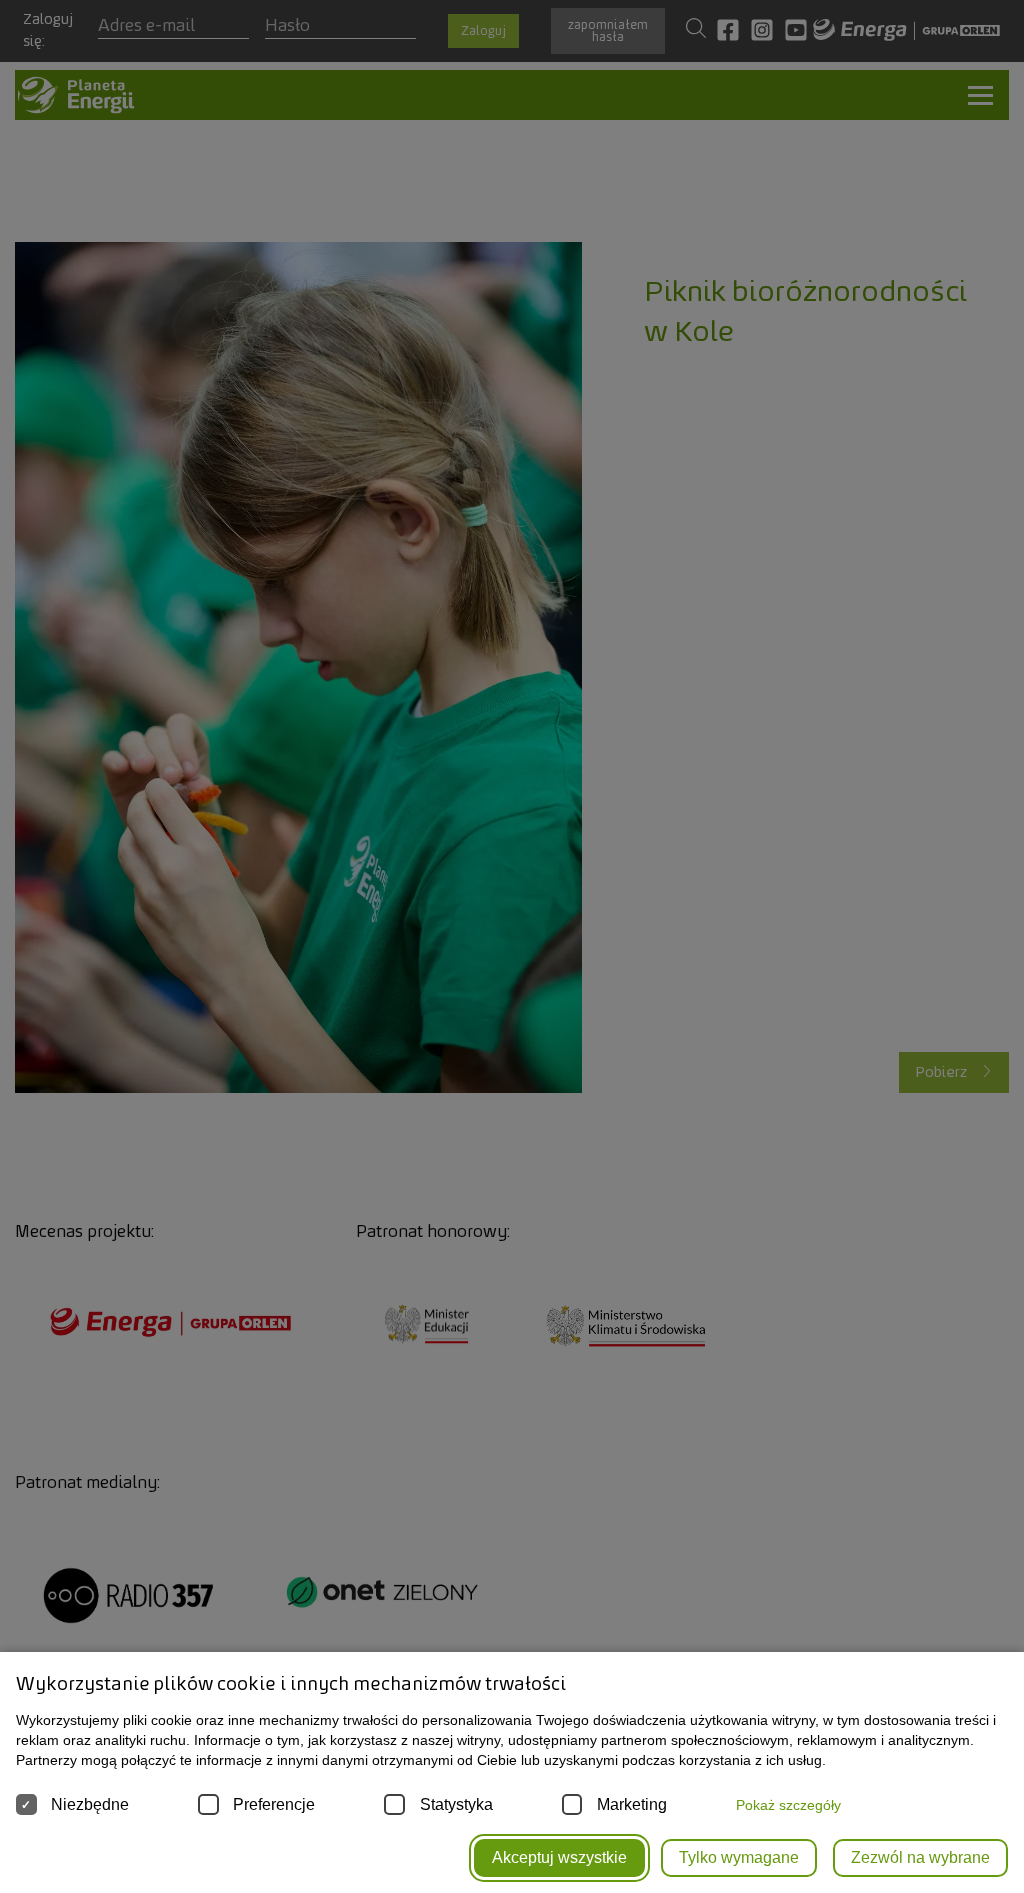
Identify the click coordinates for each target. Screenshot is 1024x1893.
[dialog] (512, 946)
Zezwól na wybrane (920, 1857)
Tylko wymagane (739, 1857)
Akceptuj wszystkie (559, 1857)
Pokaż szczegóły (788, 1805)
